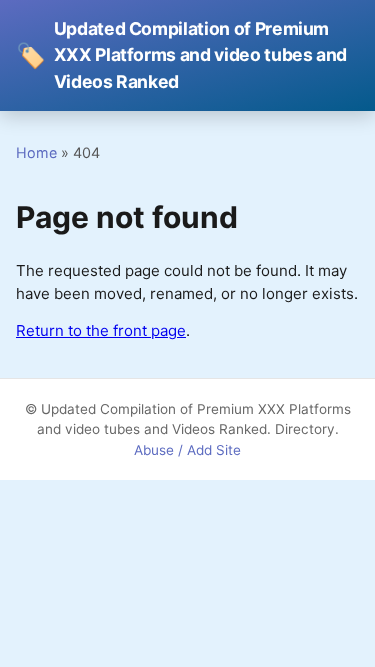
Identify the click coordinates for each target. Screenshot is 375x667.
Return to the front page (101, 330)
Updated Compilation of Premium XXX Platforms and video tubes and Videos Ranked (181, 55)
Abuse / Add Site (187, 450)
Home (36, 152)
